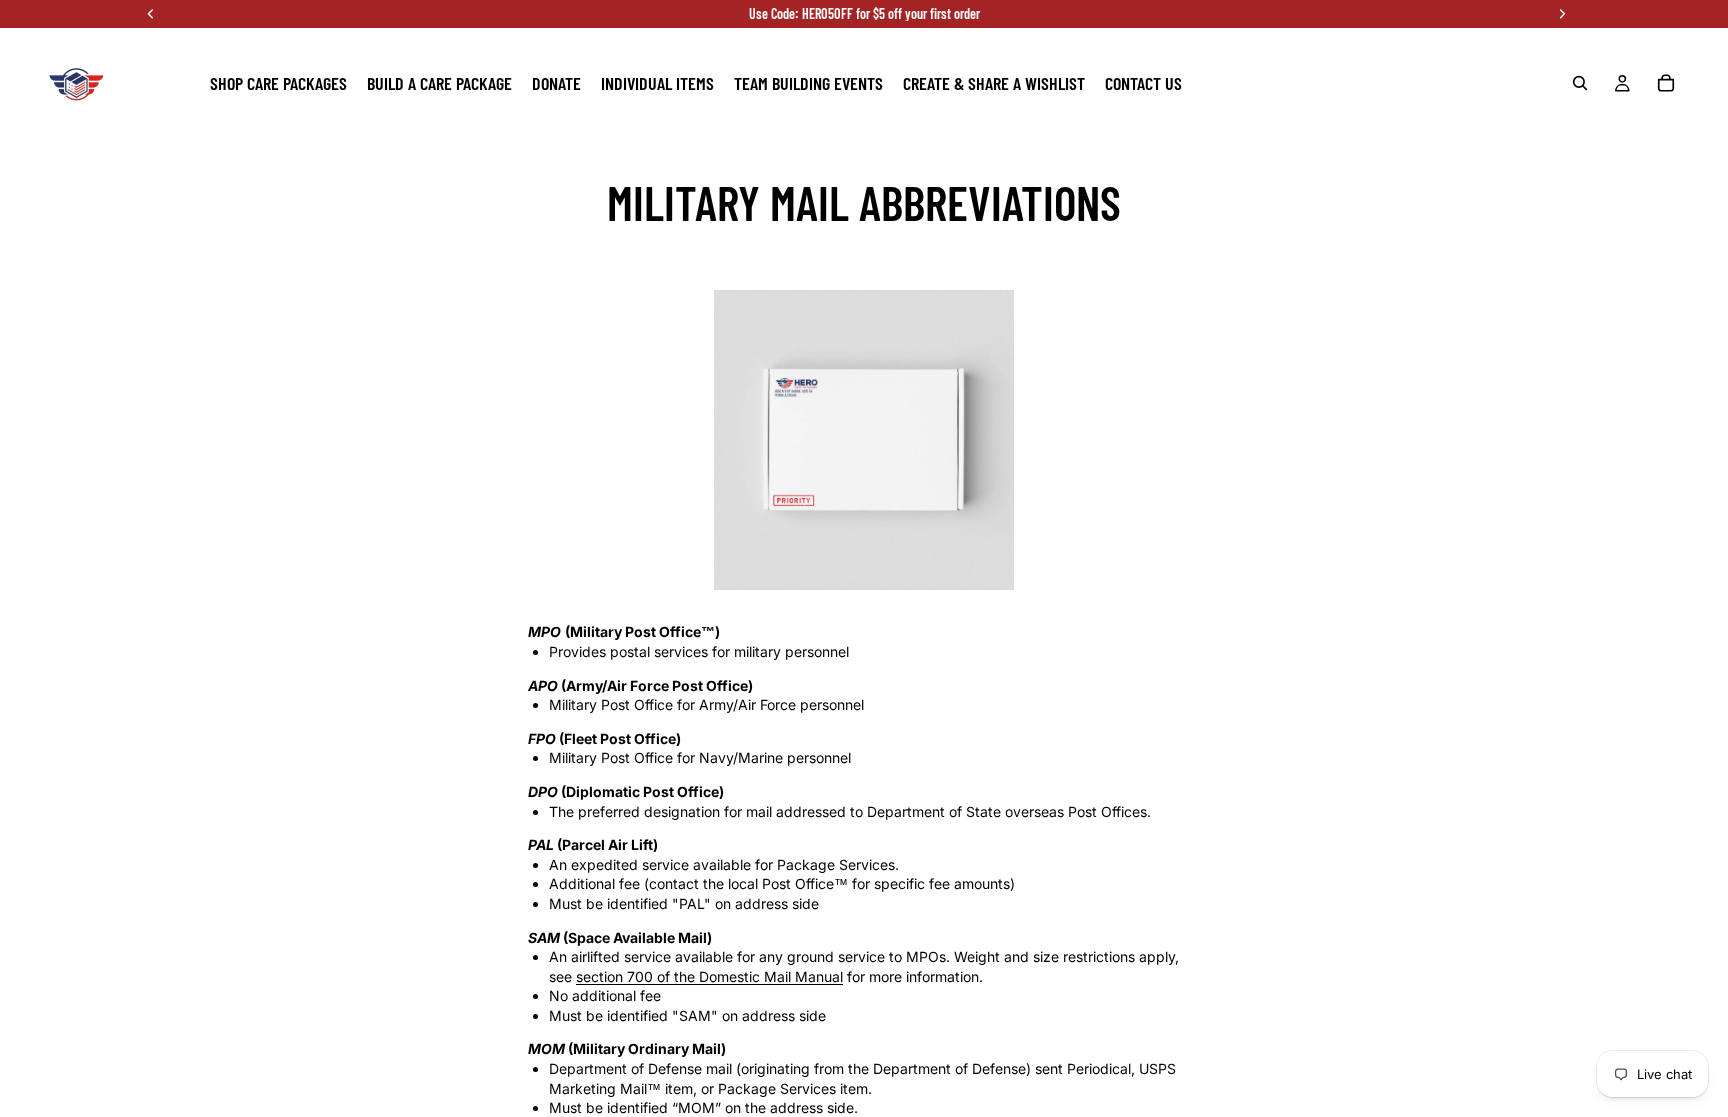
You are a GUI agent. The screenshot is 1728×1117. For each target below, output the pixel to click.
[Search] (1580, 83)
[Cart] (1666, 83)
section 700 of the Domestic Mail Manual (709, 976)
